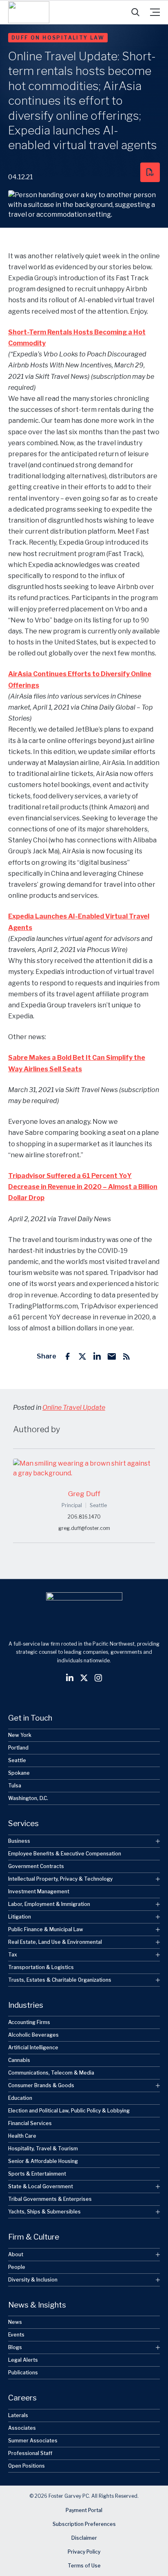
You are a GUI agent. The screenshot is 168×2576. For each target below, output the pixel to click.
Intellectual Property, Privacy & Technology (60, 1879)
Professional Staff (30, 2453)
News (15, 2322)
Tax (13, 1955)
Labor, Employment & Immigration (49, 1904)
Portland (18, 1748)
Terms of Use (84, 2566)
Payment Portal (84, 2510)
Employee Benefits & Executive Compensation (65, 1854)
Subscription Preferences (84, 2524)
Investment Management (39, 1891)
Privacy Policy (84, 2552)
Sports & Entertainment (37, 2174)
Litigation (20, 1917)
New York (20, 1735)
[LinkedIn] (97, 1356)
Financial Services (30, 2123)
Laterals (18, 2415)
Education (20, 2098)
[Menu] (155, 12)
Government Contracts (36, 1866)
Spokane (19, 1773)
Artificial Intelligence (33, 2047)
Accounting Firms (29, 2022)
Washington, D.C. (28, 1798)
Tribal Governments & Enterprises (50, 2199)
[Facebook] (68, 1356)
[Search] (135, 12)
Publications (23, 2373)
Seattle (17, 1760)
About (16, 2254)
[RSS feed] (126, 1356)
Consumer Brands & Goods (41, 2085)
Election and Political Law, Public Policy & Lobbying (69, 2111)
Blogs (15, 2347)
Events (16, 2335)
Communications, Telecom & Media (51, 2073)
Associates (22, 2428)
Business (19, 1841)
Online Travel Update (74, 1408)
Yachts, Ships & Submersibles (44, 2212)
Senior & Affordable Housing (43, 2161)
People (17, 2267)
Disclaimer (84, 2538)
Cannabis (19, 2060)
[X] (82, 1356)
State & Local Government (41, 2186)
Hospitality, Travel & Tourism (43, 2148)
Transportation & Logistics (41, 1967)
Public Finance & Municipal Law (46, 1929)
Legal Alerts (23, 2360)
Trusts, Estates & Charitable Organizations (60, 1980)
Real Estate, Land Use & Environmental (55, 1942)
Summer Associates (33, 2441)
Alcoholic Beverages (33, 2035)
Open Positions (27, 2466)
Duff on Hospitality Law (58, 38)
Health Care (22, 2136)
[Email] (112, 1356)
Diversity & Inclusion (33, 2280)
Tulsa (15, 1786)
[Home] (29, 12)
